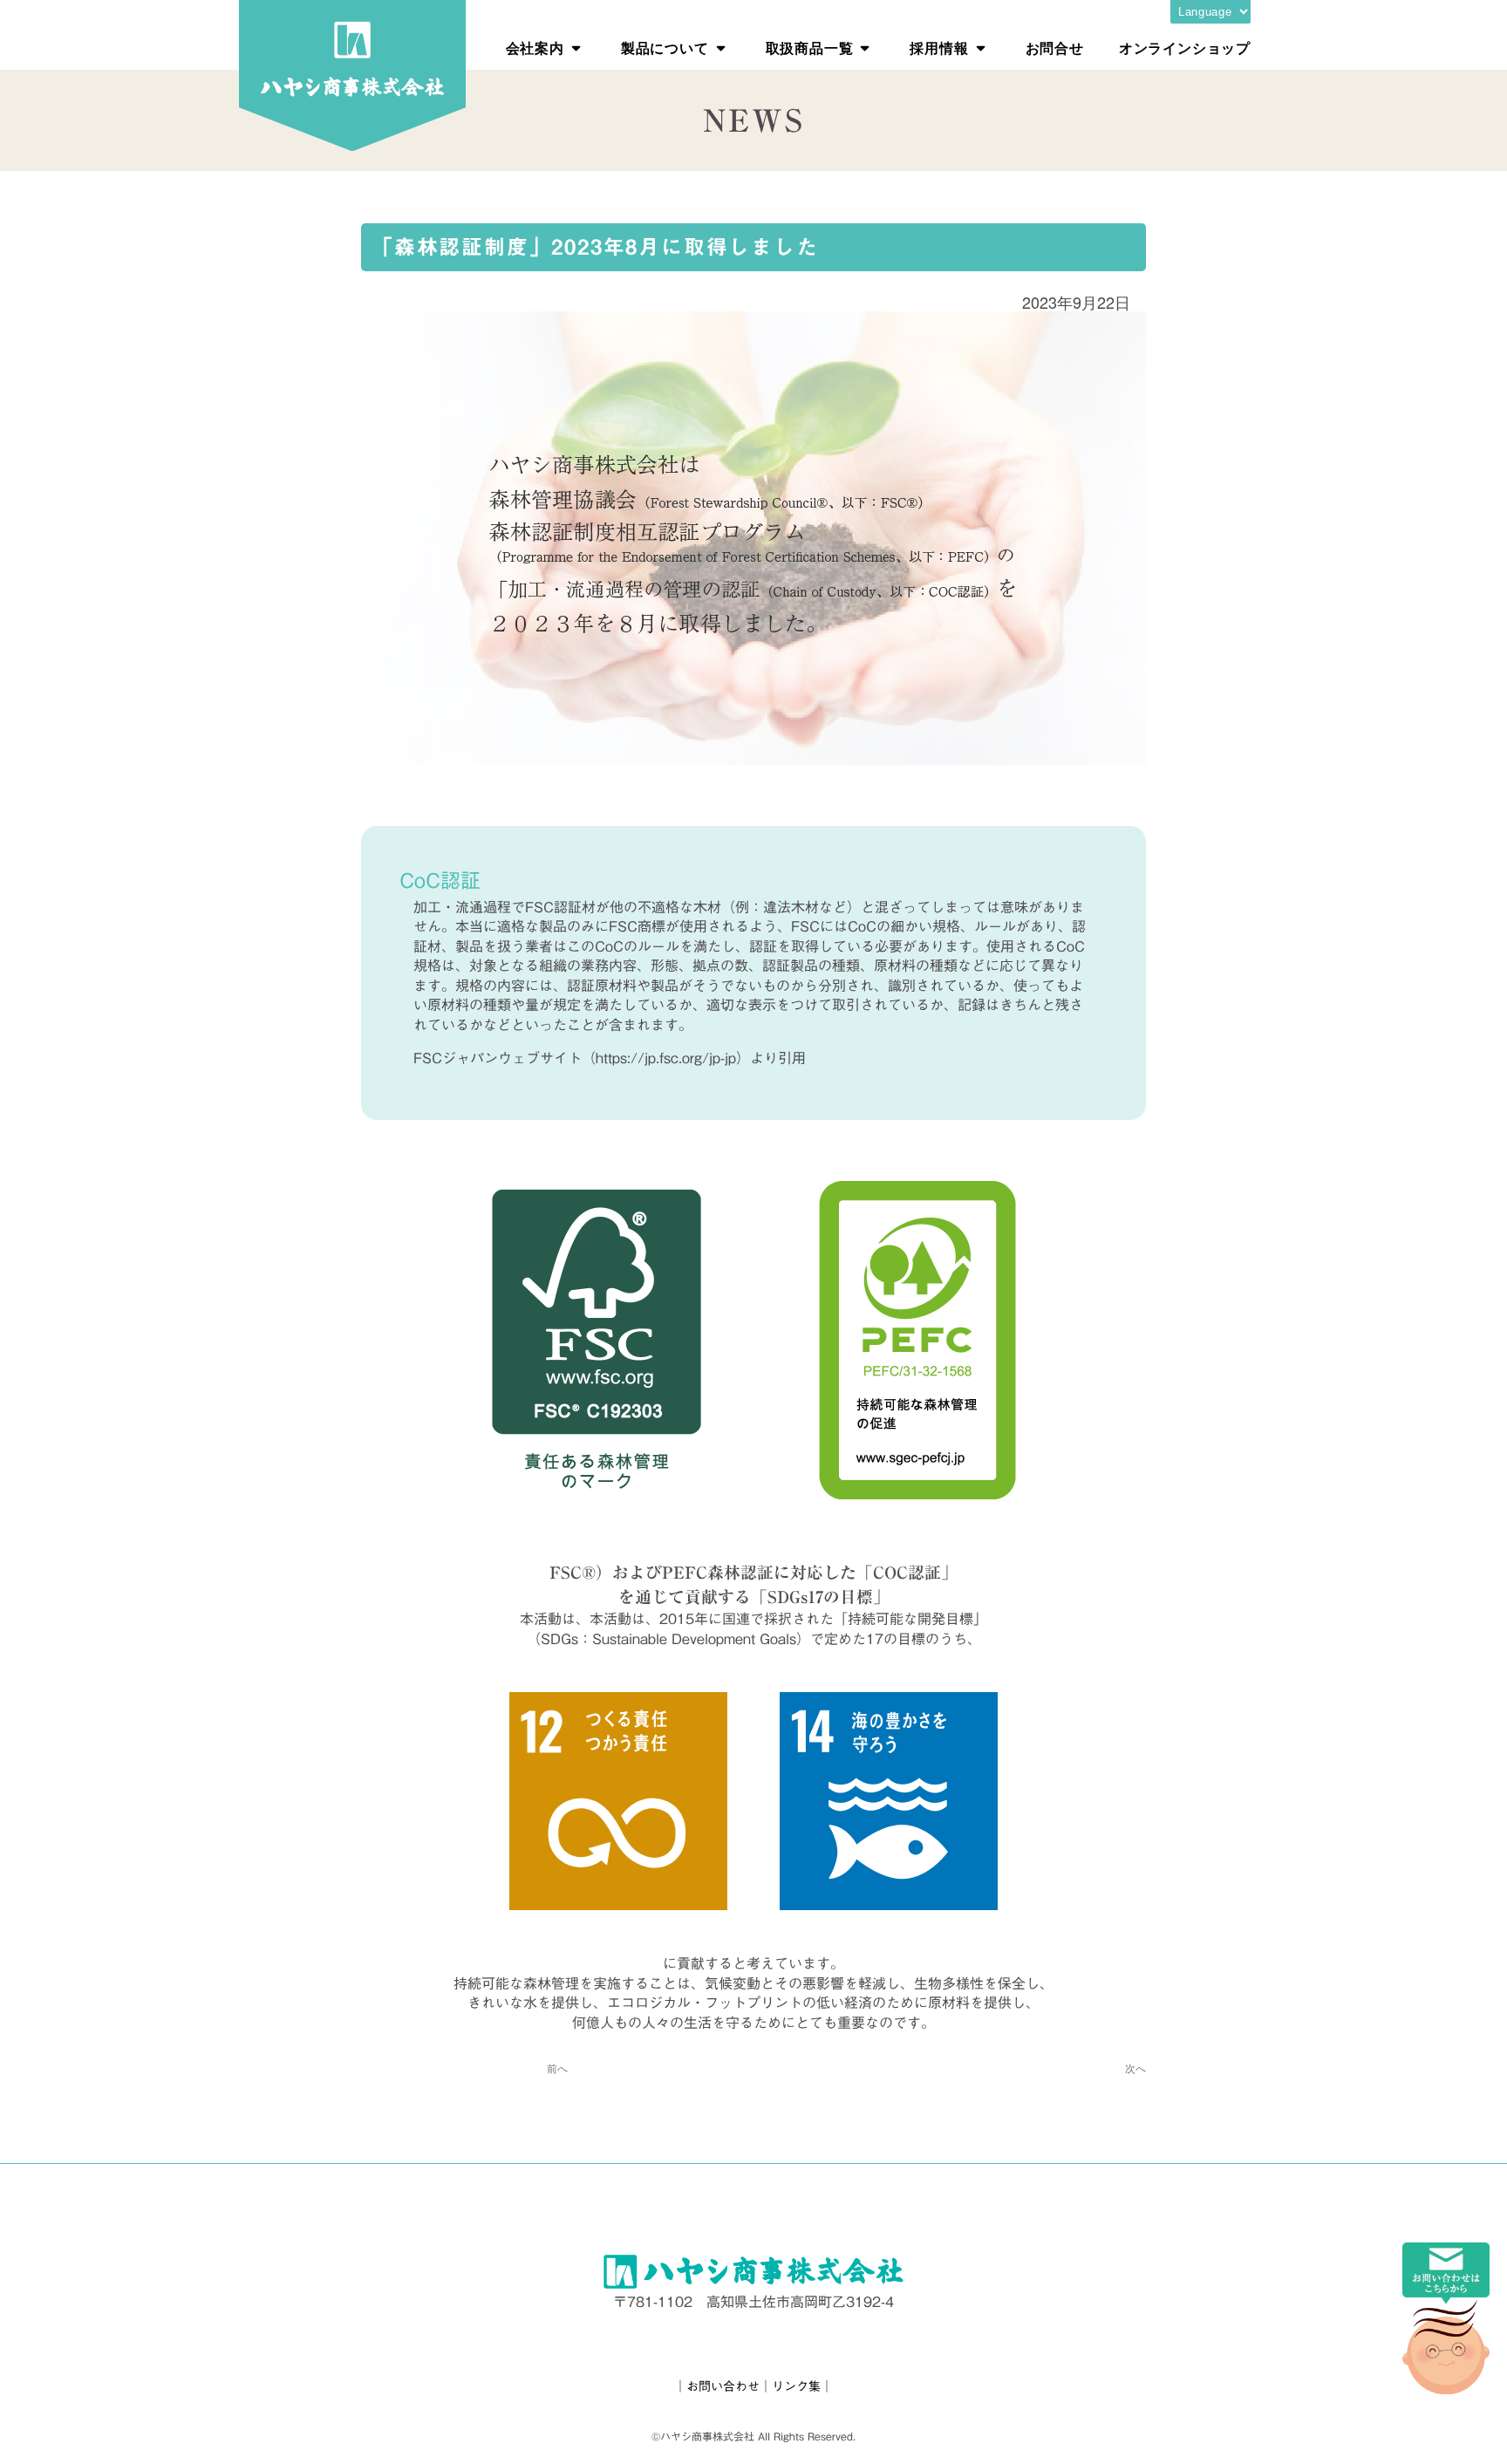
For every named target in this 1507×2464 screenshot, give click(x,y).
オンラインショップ (1185, 48)
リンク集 (796, 2386)
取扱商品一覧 (810, 48)
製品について (665, 48)
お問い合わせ (723, 2386)
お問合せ (1055, 48)
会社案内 (535, 48)
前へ (557, 2068)
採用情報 (939, 48)
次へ (1135, 2068)
